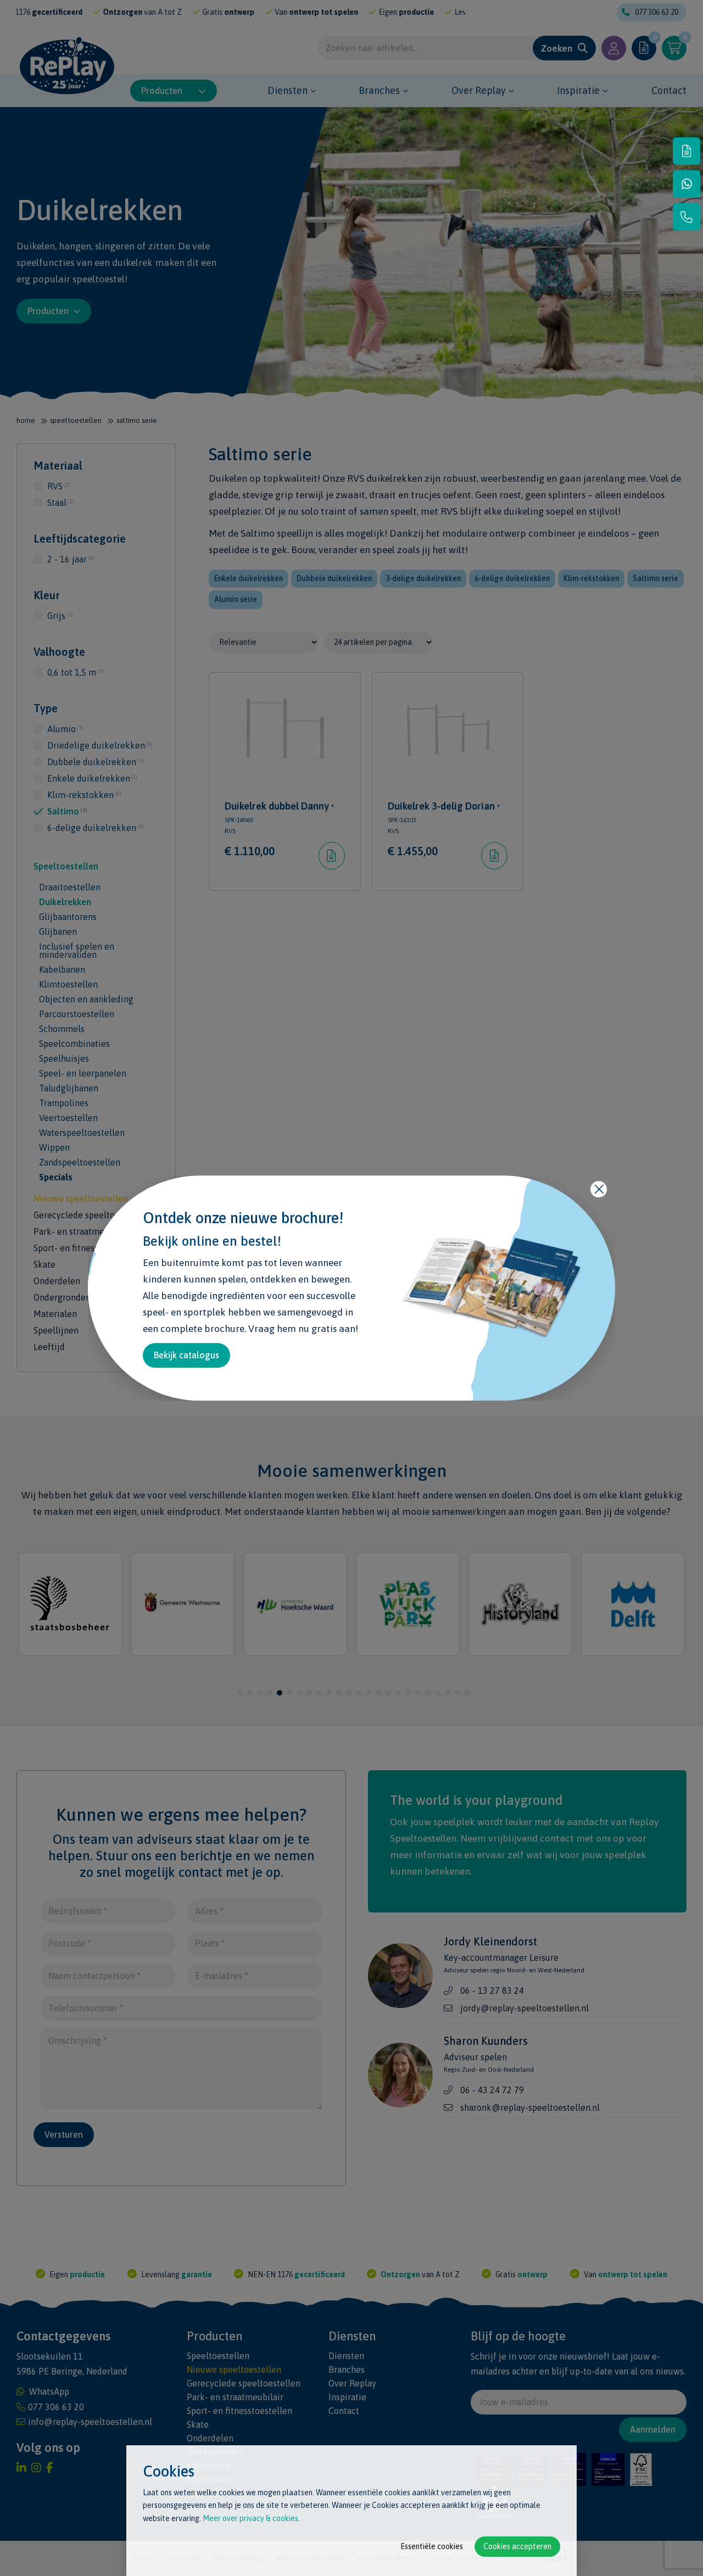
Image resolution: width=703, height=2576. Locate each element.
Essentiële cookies (432, 2546)
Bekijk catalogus (186, 1355)
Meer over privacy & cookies (250, 2518)
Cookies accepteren (517, 2546)
